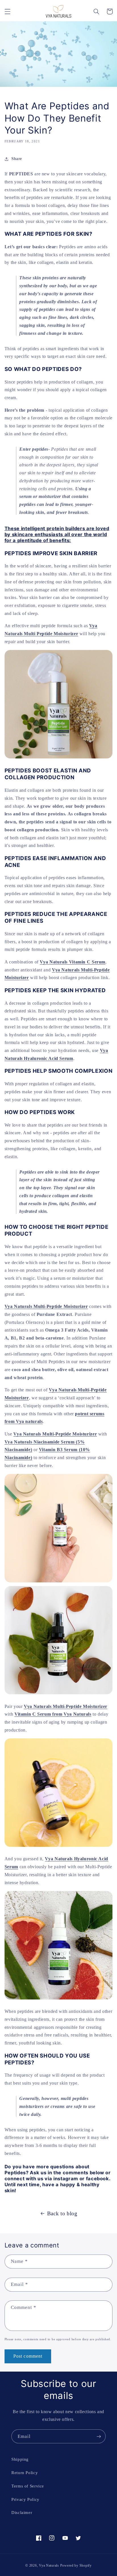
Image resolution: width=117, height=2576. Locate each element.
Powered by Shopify (76, 2565)
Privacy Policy (25, 2499)
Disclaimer (22, 2513)
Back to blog (62, 2213)
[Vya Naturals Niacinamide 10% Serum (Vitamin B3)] (59, 1694)
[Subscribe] (99, 2436)
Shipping (20, 2459)
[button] (7, 11)
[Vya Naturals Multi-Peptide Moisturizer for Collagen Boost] (59, 758)
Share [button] (17, 159)
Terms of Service (28, 2486)
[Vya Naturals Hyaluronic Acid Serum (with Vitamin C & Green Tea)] (59, 1999)
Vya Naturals (49, 2565)
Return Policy (25, 2473)
